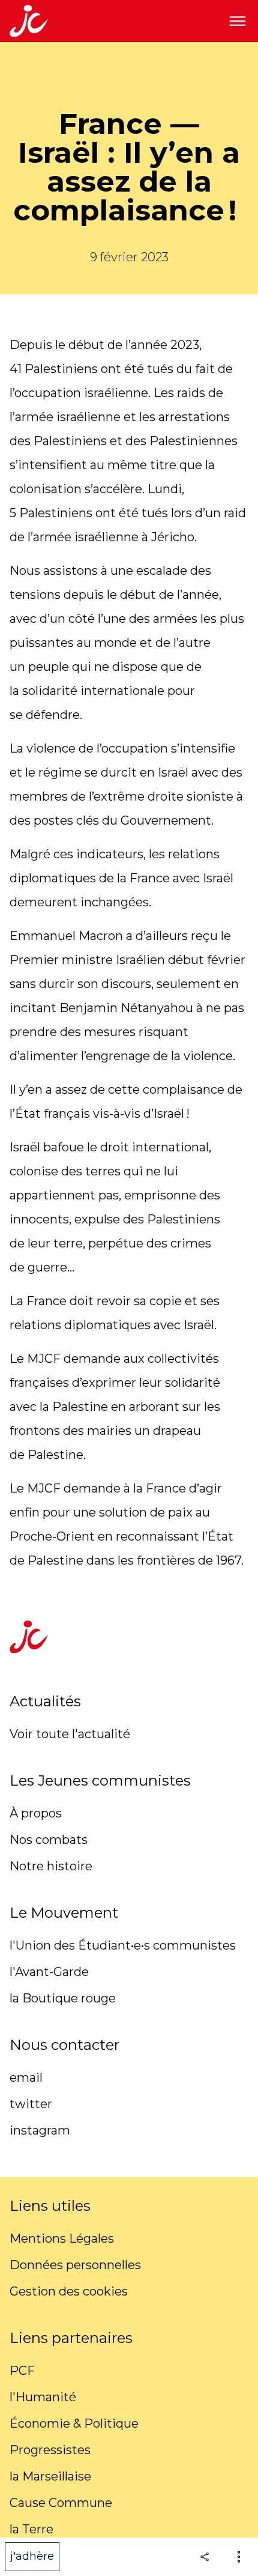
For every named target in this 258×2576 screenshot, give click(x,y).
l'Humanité (43, 2397)
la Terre (31, 2529)
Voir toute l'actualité (70, 1734)
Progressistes (50, 2450)
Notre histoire (51, 1866)
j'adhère (32, 2556)
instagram (40, 2130)
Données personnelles (75, 2265)
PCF (22, 2371)
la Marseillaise (50, 2476)
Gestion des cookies (69, 2291)
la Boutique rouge (63, 1998)
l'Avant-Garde (49, 1972)
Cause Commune (61, 2503)
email (26, 2077)
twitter (31, 2104)
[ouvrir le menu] (238, 21)
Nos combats (49, 1840)
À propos (36, 1813)
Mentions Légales (62, 2238)
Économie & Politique (74, 2423)
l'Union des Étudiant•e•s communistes (123, 1945)
